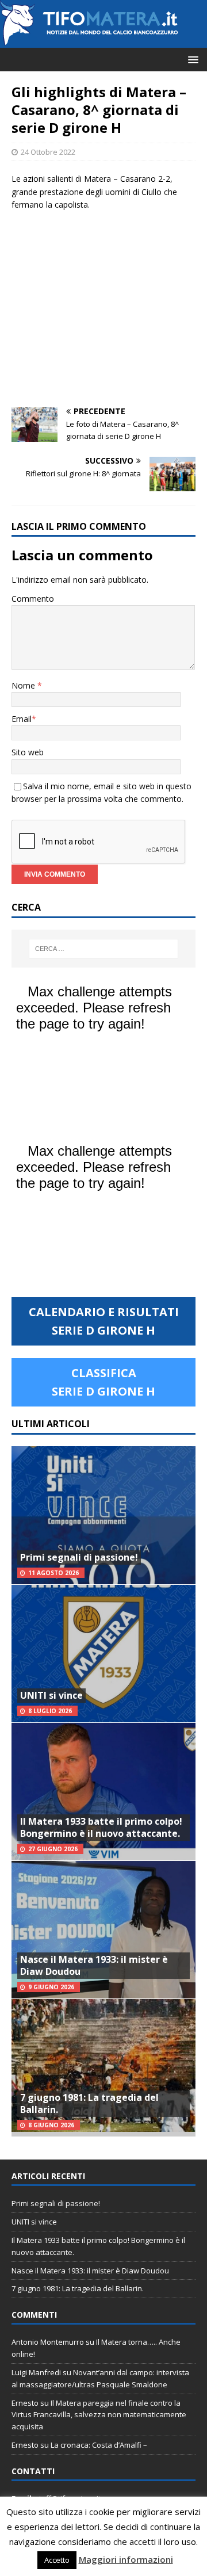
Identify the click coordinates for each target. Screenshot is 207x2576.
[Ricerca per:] (103, 949)
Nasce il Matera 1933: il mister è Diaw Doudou (94, 1965)
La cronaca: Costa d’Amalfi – (99, 2445)
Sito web (28, 752)
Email (22, 719)
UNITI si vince (51, 1695)
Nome (24, 685)
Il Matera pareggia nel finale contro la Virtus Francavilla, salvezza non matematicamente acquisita (99, 2415)
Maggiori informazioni (126, 2559)
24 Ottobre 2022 (48, 152)
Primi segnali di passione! (79, 1557)
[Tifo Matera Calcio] (89, 41)
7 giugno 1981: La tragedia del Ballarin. (89, 2103)
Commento (33, 599)
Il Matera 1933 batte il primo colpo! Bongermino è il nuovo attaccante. (101, 1827)
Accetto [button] (57, 2560)
